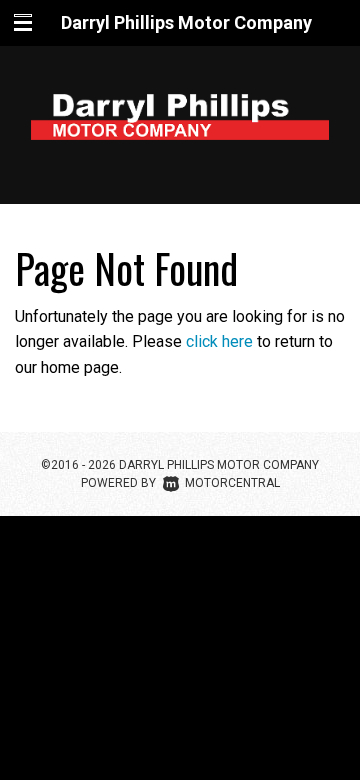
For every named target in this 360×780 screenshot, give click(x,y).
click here (219, 341)
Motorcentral (232, 483)
